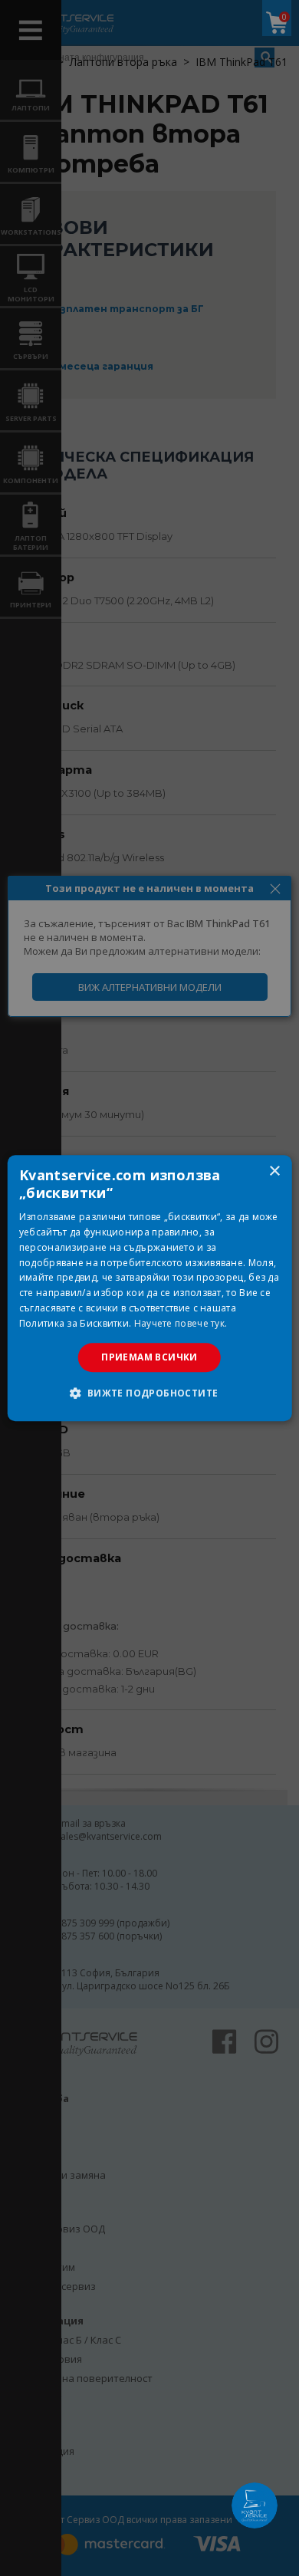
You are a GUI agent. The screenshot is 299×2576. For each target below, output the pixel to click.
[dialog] (150, 1288)
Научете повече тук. (181, 1323)
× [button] (274, 1171)
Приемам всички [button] (149, 1357)
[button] (149, 1393)
